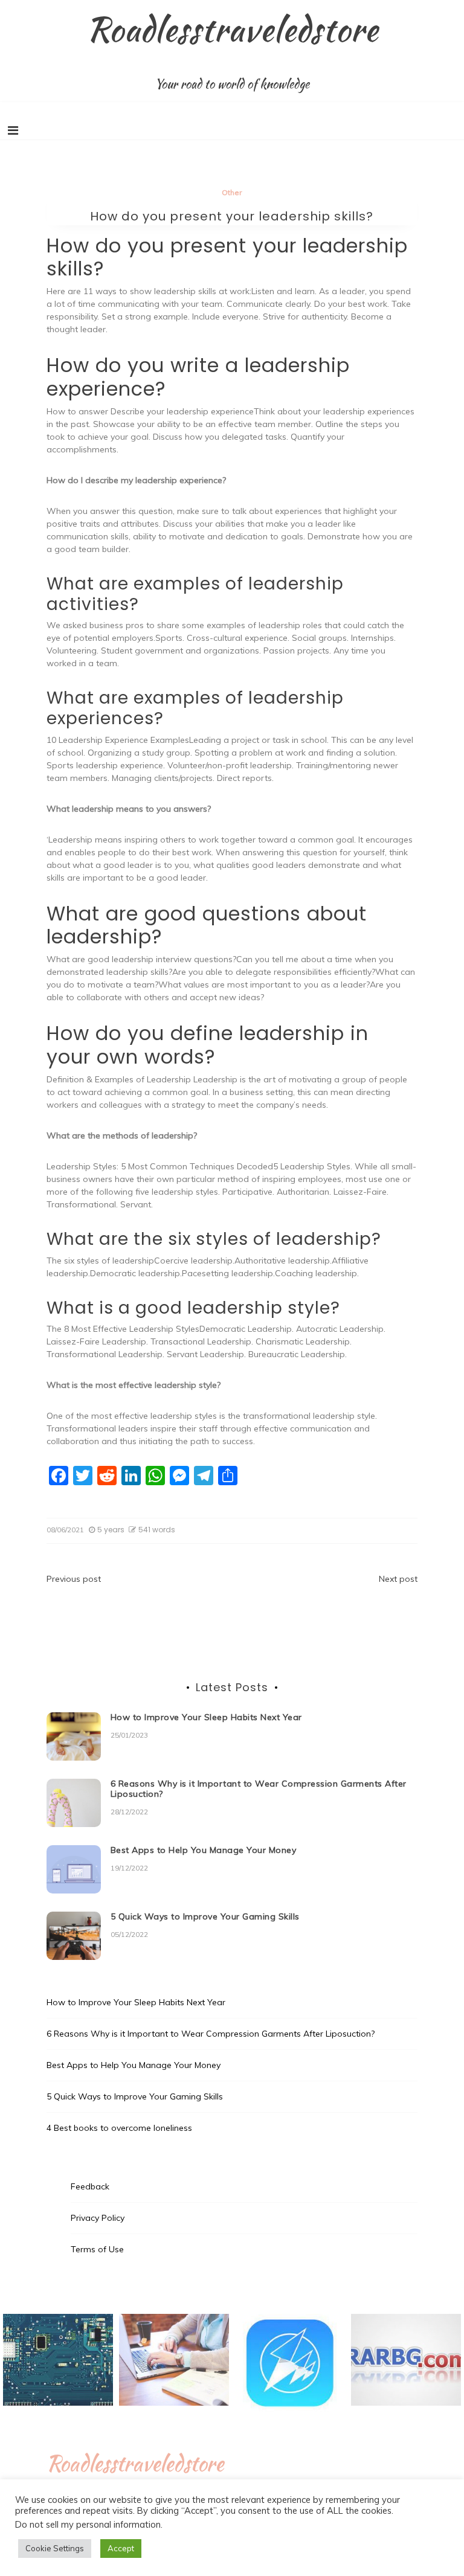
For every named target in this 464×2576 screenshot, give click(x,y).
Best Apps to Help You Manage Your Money (204, 1850)
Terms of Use (97, 2249)
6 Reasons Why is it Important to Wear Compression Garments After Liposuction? (259, 1789)
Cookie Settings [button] (55, 2548)
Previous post (74, 1579)
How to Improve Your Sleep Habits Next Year (206, 1717)
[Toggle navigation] (13, 130)
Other (232, 192)
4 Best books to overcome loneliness (119, 2128)
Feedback (90, 2186)
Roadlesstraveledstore (232, 29)
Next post (398, 1579)
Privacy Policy (98, 2218)
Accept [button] (121, 2548)
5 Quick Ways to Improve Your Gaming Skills (205, 1916)
